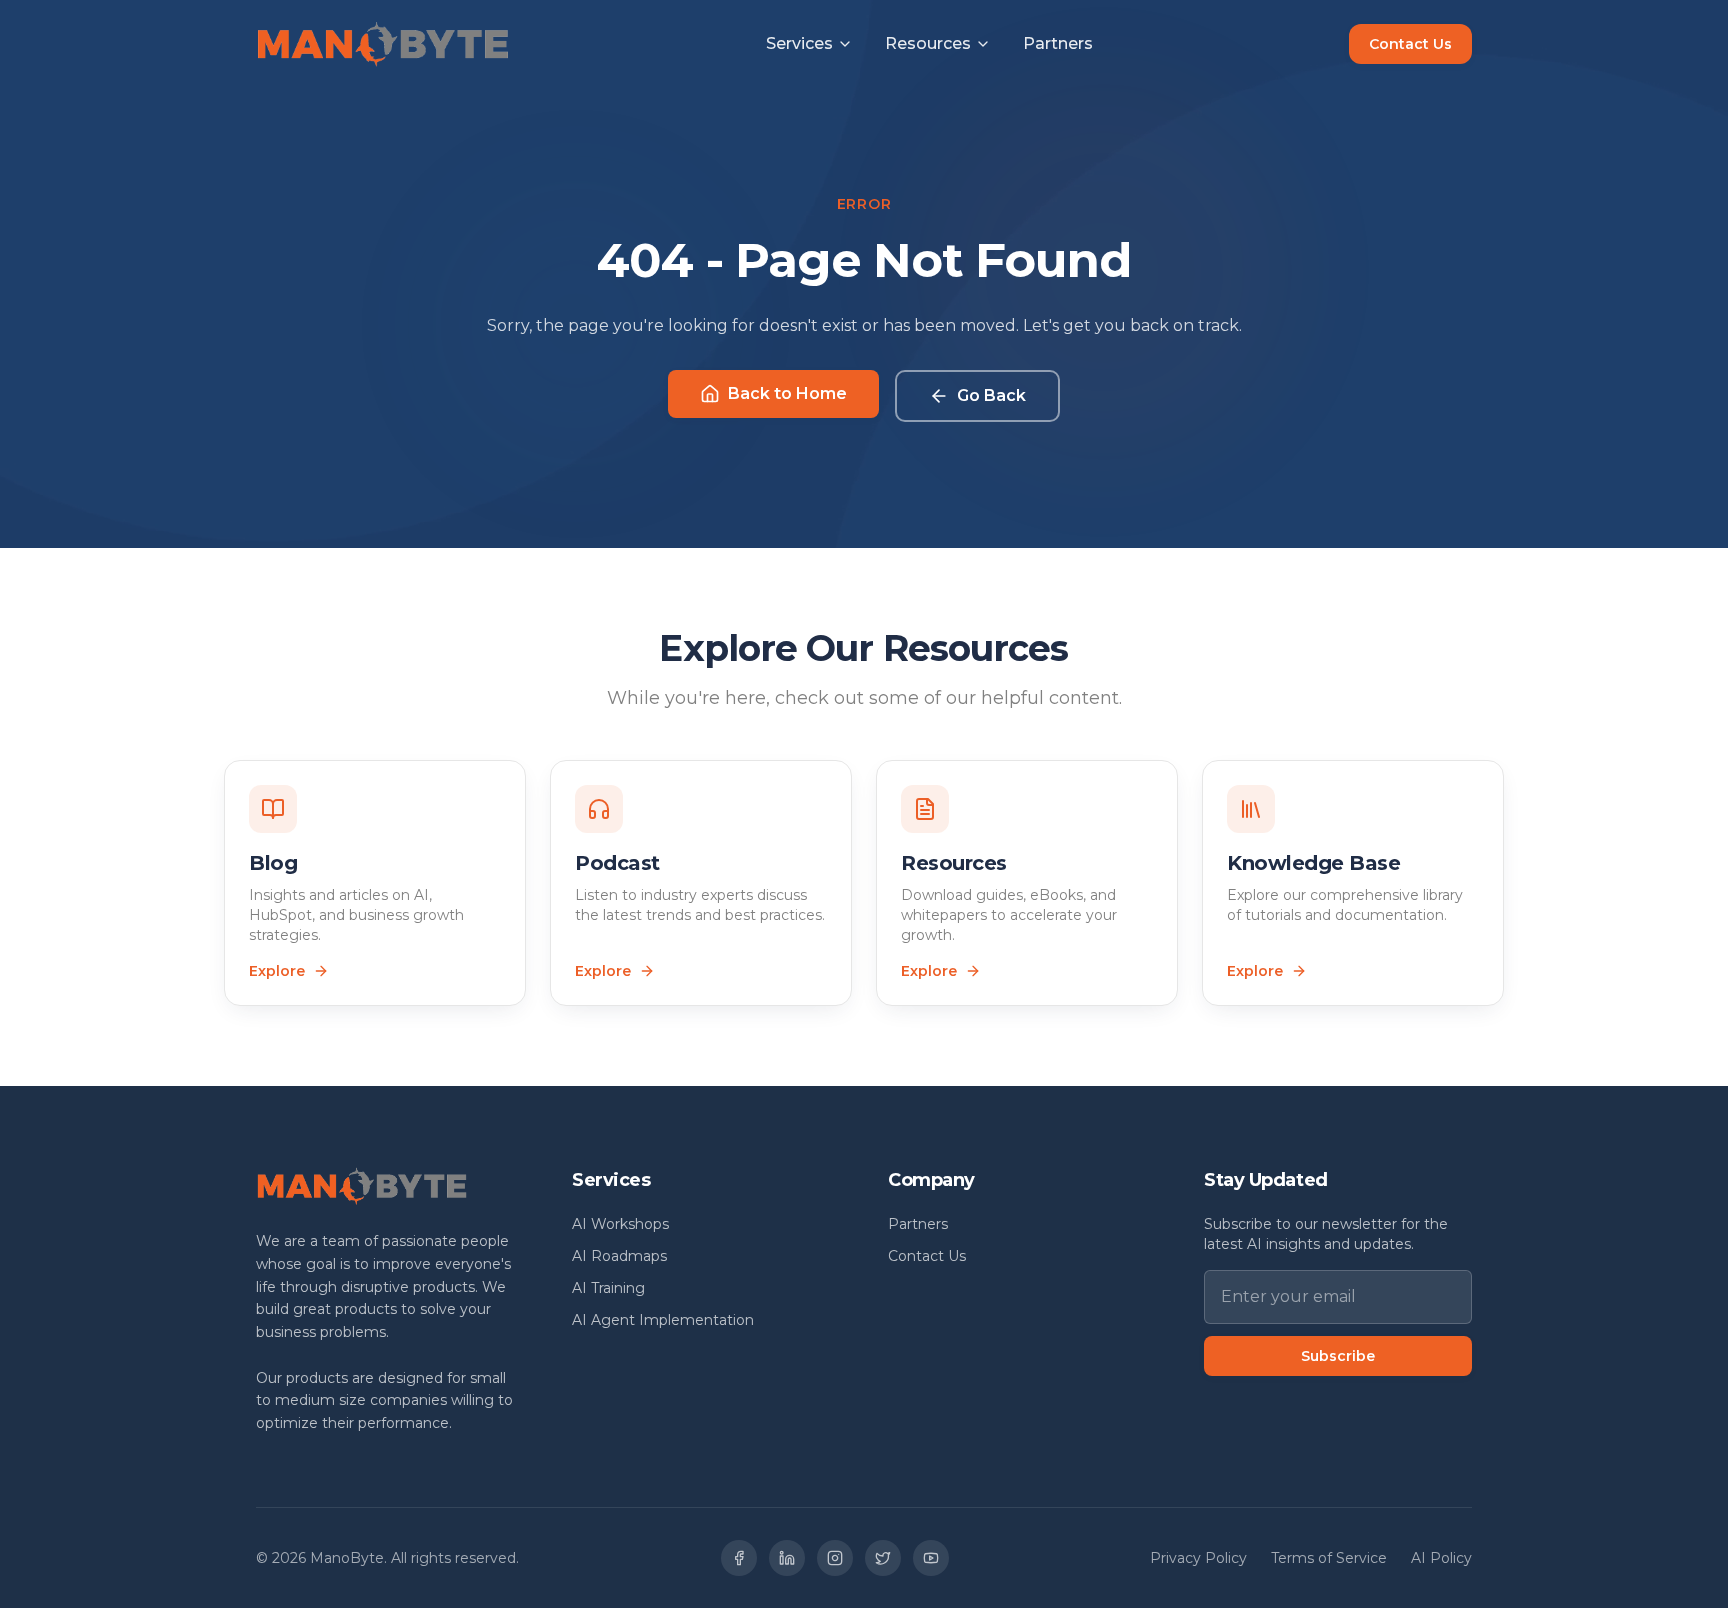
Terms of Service (1329, 1558)
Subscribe (1338, 1356)
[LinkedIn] (787, 1558)
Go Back (991, 395)
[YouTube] (931, 1558)
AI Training (608, 1288)
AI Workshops (620, 1224)
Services (799, 43)
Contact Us (1410, 44)
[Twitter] (883, 1558)
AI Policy (1441, 1558)
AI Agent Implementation (663, 1320)
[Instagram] (835, 1558)
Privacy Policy (1198, 1558)
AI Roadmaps (619, 1256)
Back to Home (787, 393)
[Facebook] (739, 1558)
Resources (928, 43)
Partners (1058, 43)
